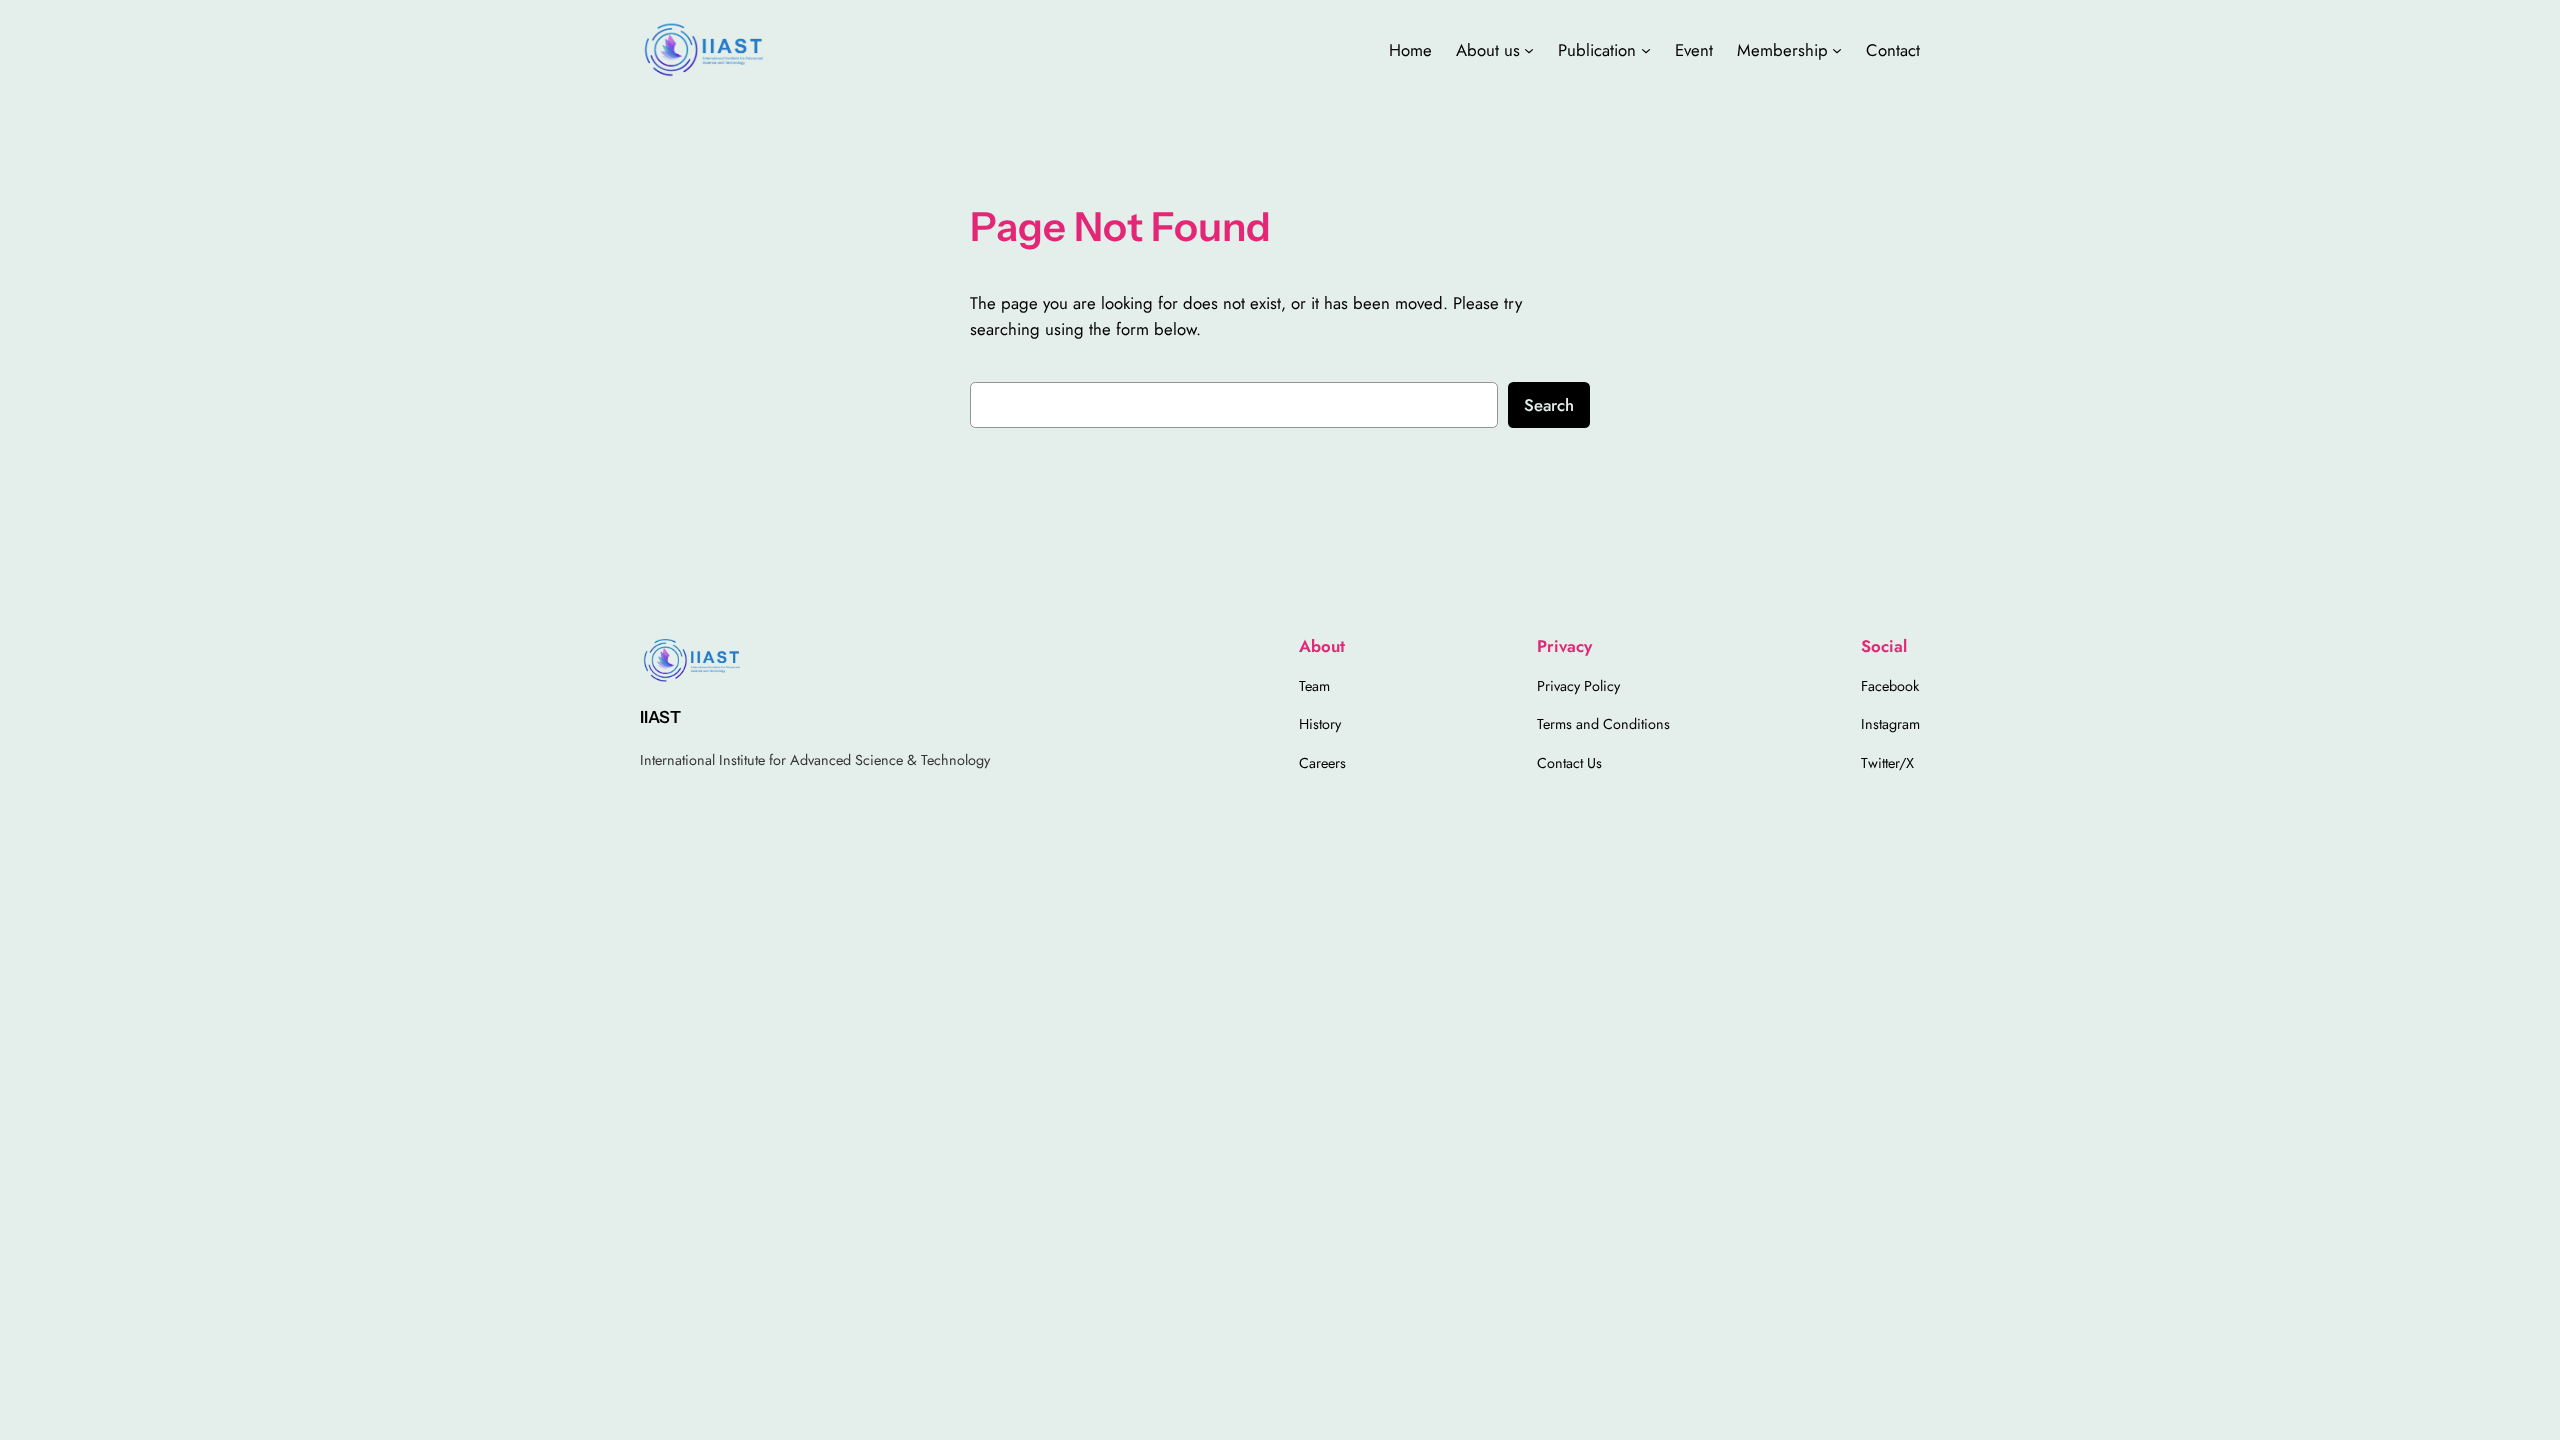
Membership (1782, 50)
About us (1488, 50)
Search (1549, 405)
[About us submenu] (1529, 50)
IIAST (660, 717)
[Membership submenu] (1837, 50)
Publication (1597, 50)
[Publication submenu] (1646, 50)
